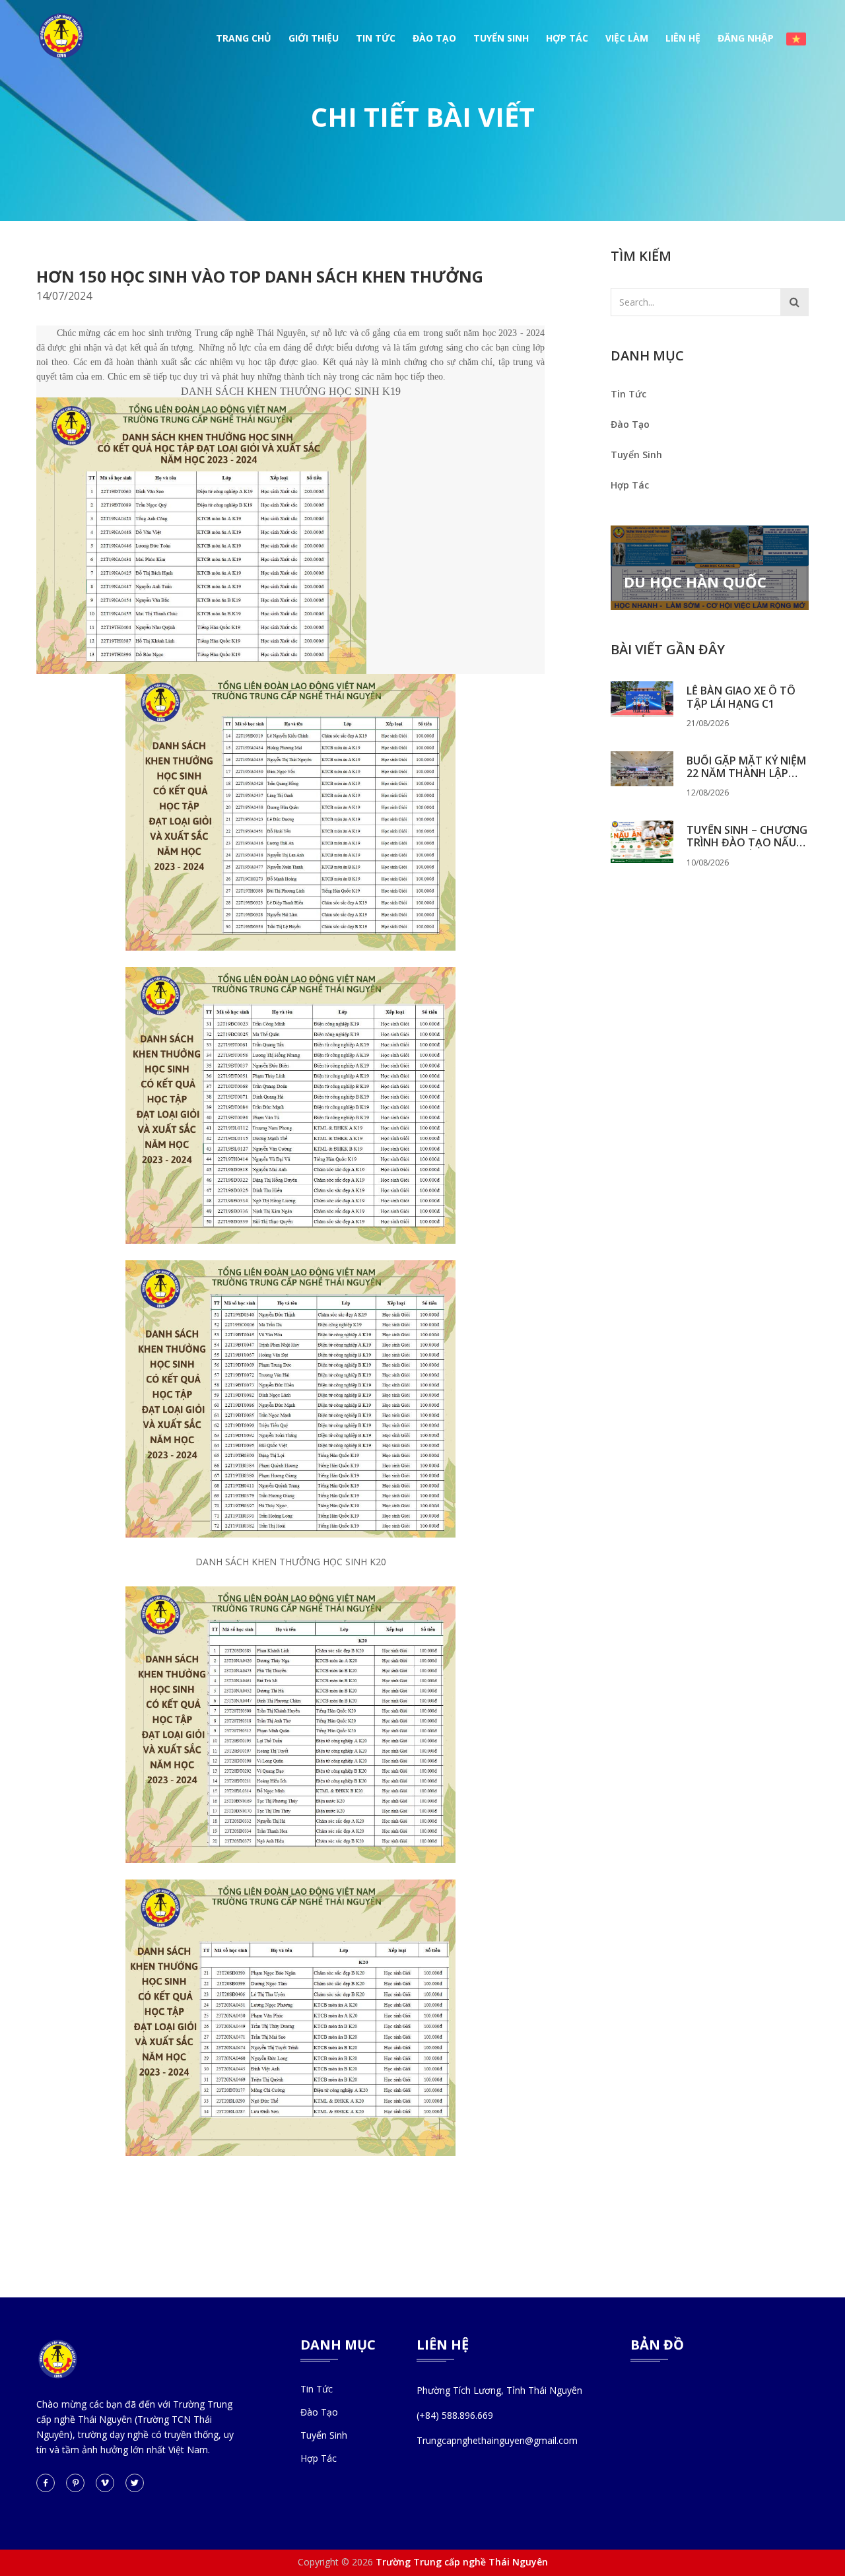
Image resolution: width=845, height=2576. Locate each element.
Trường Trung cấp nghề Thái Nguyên (462, 2562)
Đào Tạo (630, 424)
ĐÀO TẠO (434, 38)
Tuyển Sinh (636, 455)
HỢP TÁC (567, 38)
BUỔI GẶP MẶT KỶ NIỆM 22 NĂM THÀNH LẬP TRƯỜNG (746, 767)
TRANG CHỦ (244, 38)
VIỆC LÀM (627, 38)
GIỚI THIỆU (314, 38)
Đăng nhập (746, 38)
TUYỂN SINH (501, 38)
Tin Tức (628, 394)
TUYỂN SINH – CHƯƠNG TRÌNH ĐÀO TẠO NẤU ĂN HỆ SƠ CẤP (747, 836)
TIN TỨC (376, 38)
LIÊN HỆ (683, 38)
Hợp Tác (630, 485)
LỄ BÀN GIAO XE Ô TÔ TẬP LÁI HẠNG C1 (741, 697)
